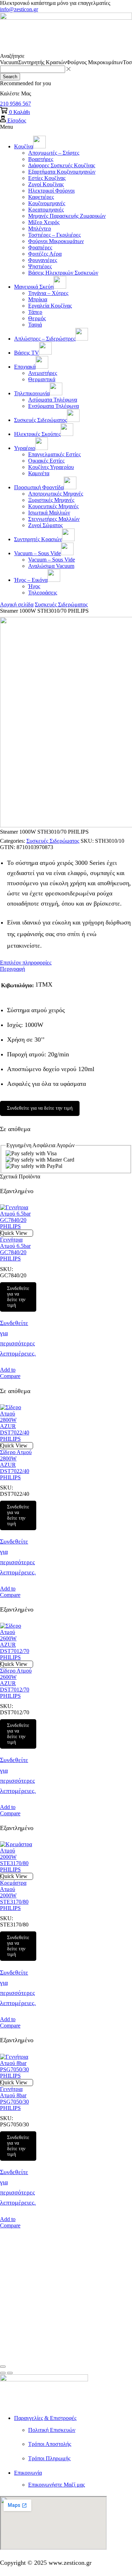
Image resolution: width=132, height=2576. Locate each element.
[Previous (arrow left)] (3, 2373)
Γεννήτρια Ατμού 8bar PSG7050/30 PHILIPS (14, 2099)
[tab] (66, 963)
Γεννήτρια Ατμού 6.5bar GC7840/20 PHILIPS (15, 1249)
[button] (15, 104)
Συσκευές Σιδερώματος (61, 604)
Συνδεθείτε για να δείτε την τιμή (40, 1108)
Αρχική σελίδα (17, 604)
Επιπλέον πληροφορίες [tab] (26, 963)
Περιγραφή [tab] (12, 969)
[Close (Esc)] (3, 2367)
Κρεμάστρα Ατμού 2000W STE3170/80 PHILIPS (14, 1895)
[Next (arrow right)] (10, 2373)
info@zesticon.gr (19, 9)
